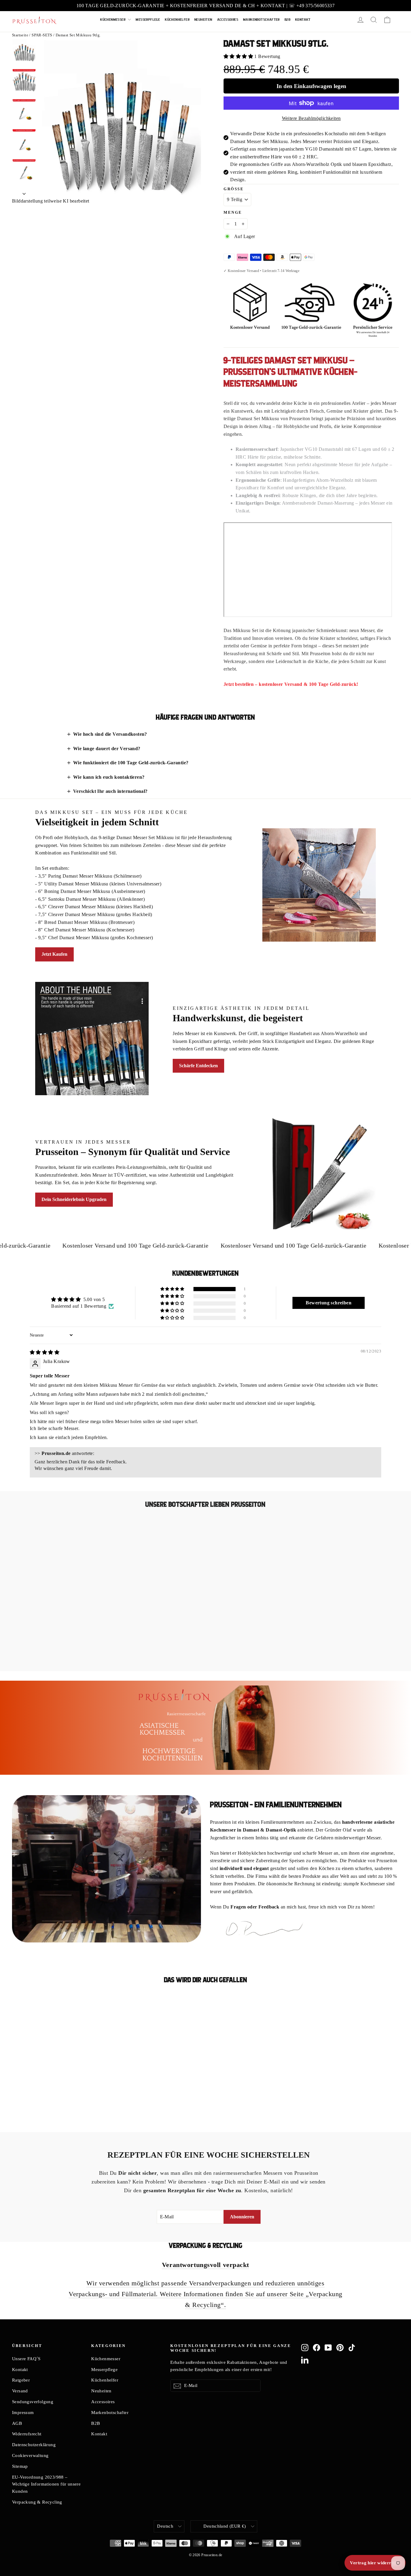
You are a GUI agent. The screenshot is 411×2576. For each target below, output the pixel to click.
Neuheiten (203, 20)
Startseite (20, 35)
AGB (17, 2423)
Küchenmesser (113, 20)
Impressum (23, 2413)
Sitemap (20, 2466)
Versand (20, 2391)
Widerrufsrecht (27, 2434)
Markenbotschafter (261, 20)
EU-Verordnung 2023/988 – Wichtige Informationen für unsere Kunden (46, 2484)
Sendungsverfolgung (33, 2402)
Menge (233, 212)
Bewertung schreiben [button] (329, 1303)
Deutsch (165, 2526)
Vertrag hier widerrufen (375, 2563)
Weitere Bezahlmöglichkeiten (311, 118)
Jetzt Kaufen (54, 954)
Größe (234, 189)
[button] (239, 56)
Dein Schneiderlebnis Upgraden (74, 1199)
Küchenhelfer (177, 20)
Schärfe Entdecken (198, 1066)
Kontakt (303, 20)
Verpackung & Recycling (37, 2502)
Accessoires (228, 20)
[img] (45, 1352)
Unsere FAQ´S (26, 2359)
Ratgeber (21, 2380)
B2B (287, 20)
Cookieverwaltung (30, 2455)
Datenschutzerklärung (34, 2445)
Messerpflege (148, 20)
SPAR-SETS (42, 35)
